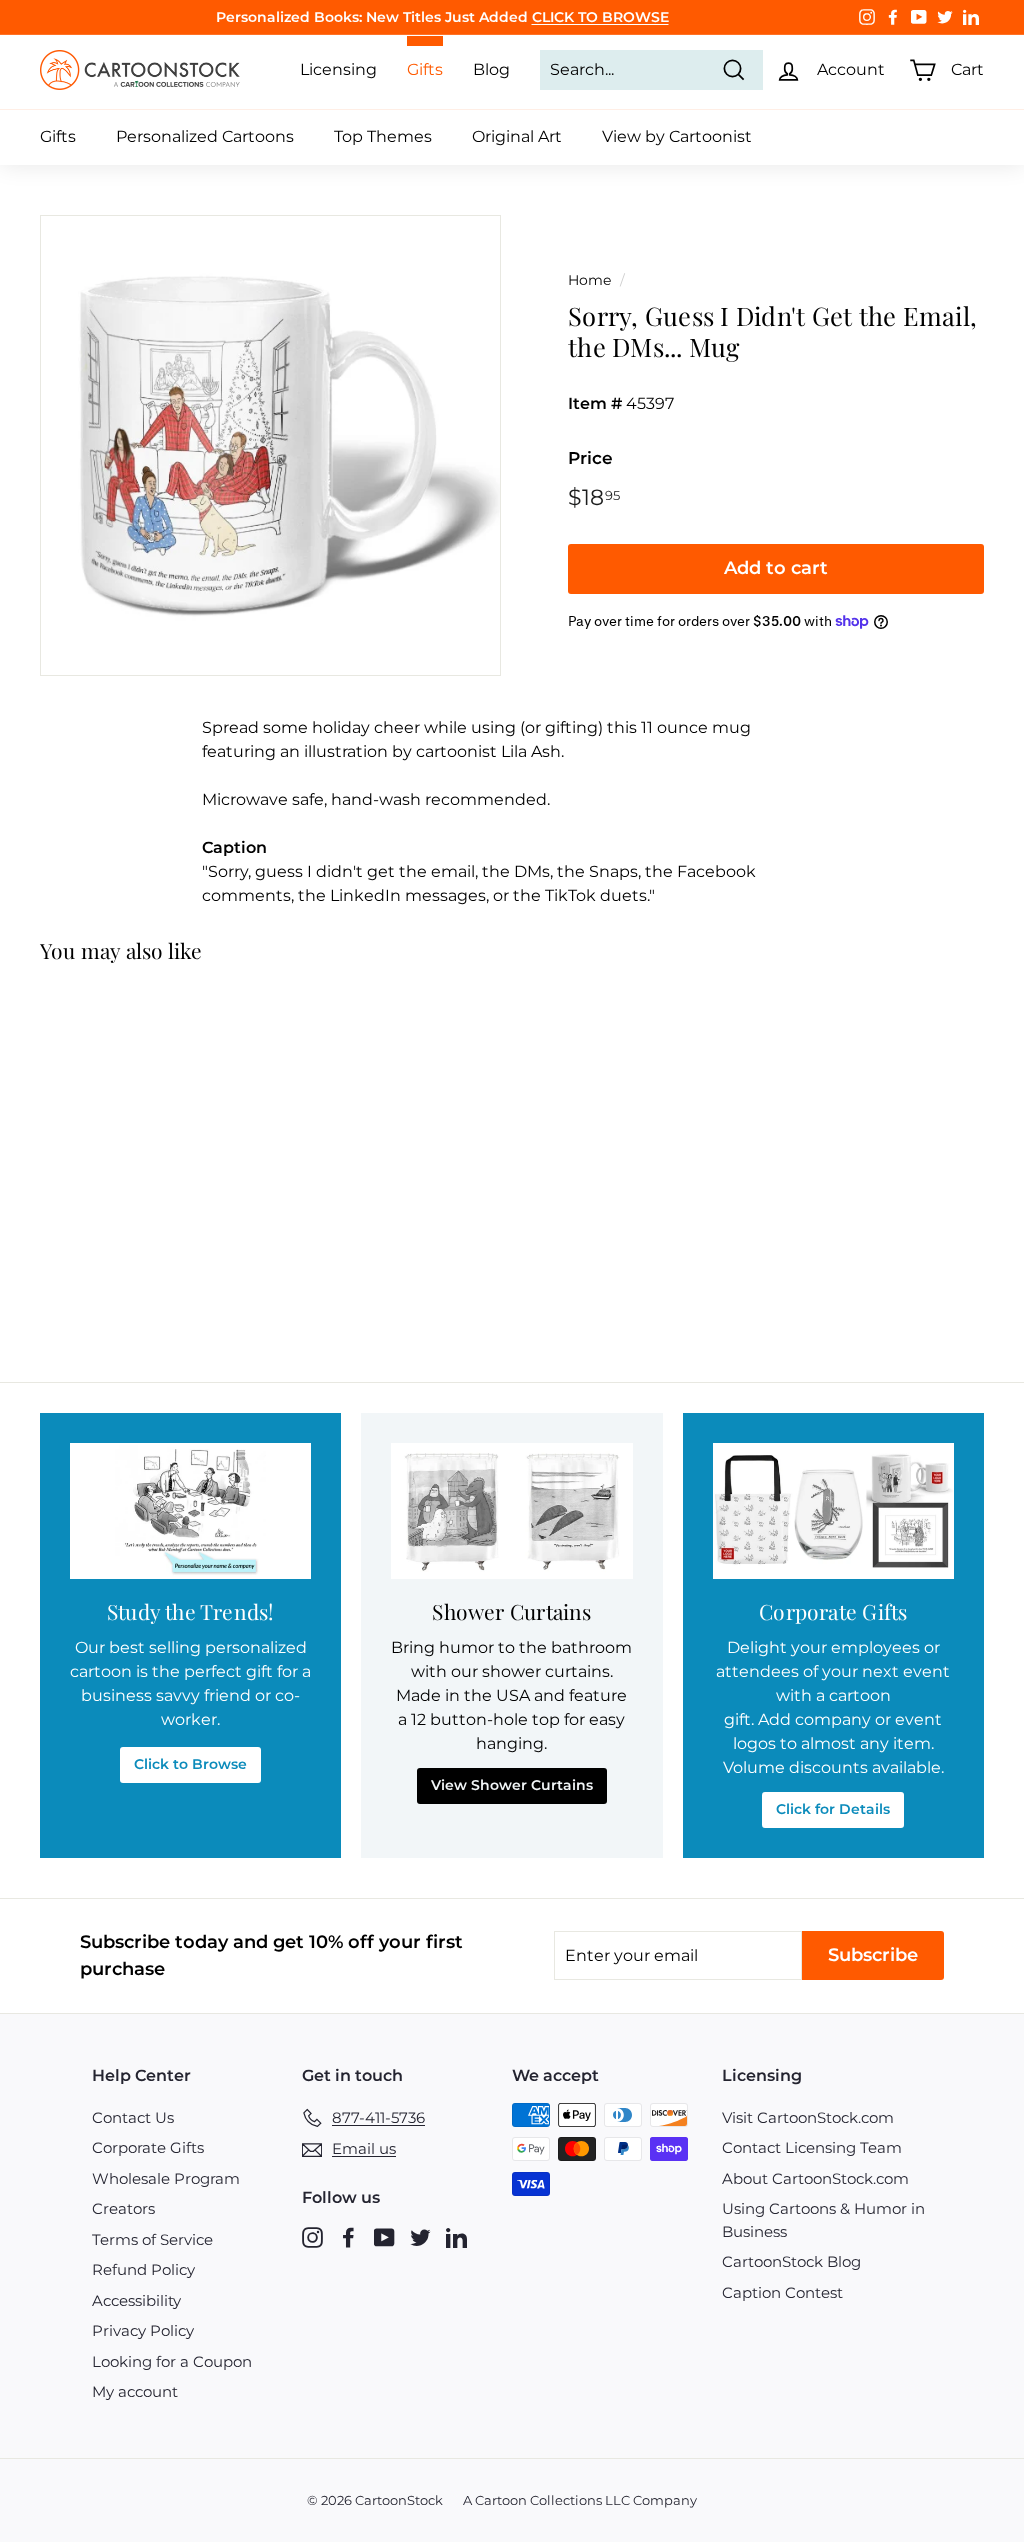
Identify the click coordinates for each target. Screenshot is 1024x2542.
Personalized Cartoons (205, 136)
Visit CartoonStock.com (808, 2117)
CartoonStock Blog (791, 2261)
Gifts (58, 136)
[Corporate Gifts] (833, 1511)
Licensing (338, 69)
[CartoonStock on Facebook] (348, 2236)
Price (590, 458)
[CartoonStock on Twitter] (420, 2236)
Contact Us (133, 2117)
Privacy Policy (143, 2330)
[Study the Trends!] (190, 1511)
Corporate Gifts (148, 2147)
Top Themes (383, 136)
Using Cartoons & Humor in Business (823, 2220)
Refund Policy (143, 2269)
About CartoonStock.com (815, 2178)
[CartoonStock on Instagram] (312, 2236)
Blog (491, 69)
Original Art (517, 136)
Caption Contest (782, 2292)
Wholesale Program (166, 2178)
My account (135, 2391)
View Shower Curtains (512, 1785)
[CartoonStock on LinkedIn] (456, 2236)
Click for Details (833, 1809)
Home (589, 280)
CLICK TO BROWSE (600, 17)
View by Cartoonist (677, 136)
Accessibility (136, 2300)
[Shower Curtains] (511, 1511)
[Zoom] (270, 445)
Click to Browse (190, 1764)
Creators (123, 2208)
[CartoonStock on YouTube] (384, 2236)
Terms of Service (152, 2239)
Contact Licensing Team (812, 2147)
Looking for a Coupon (172, 2361)
